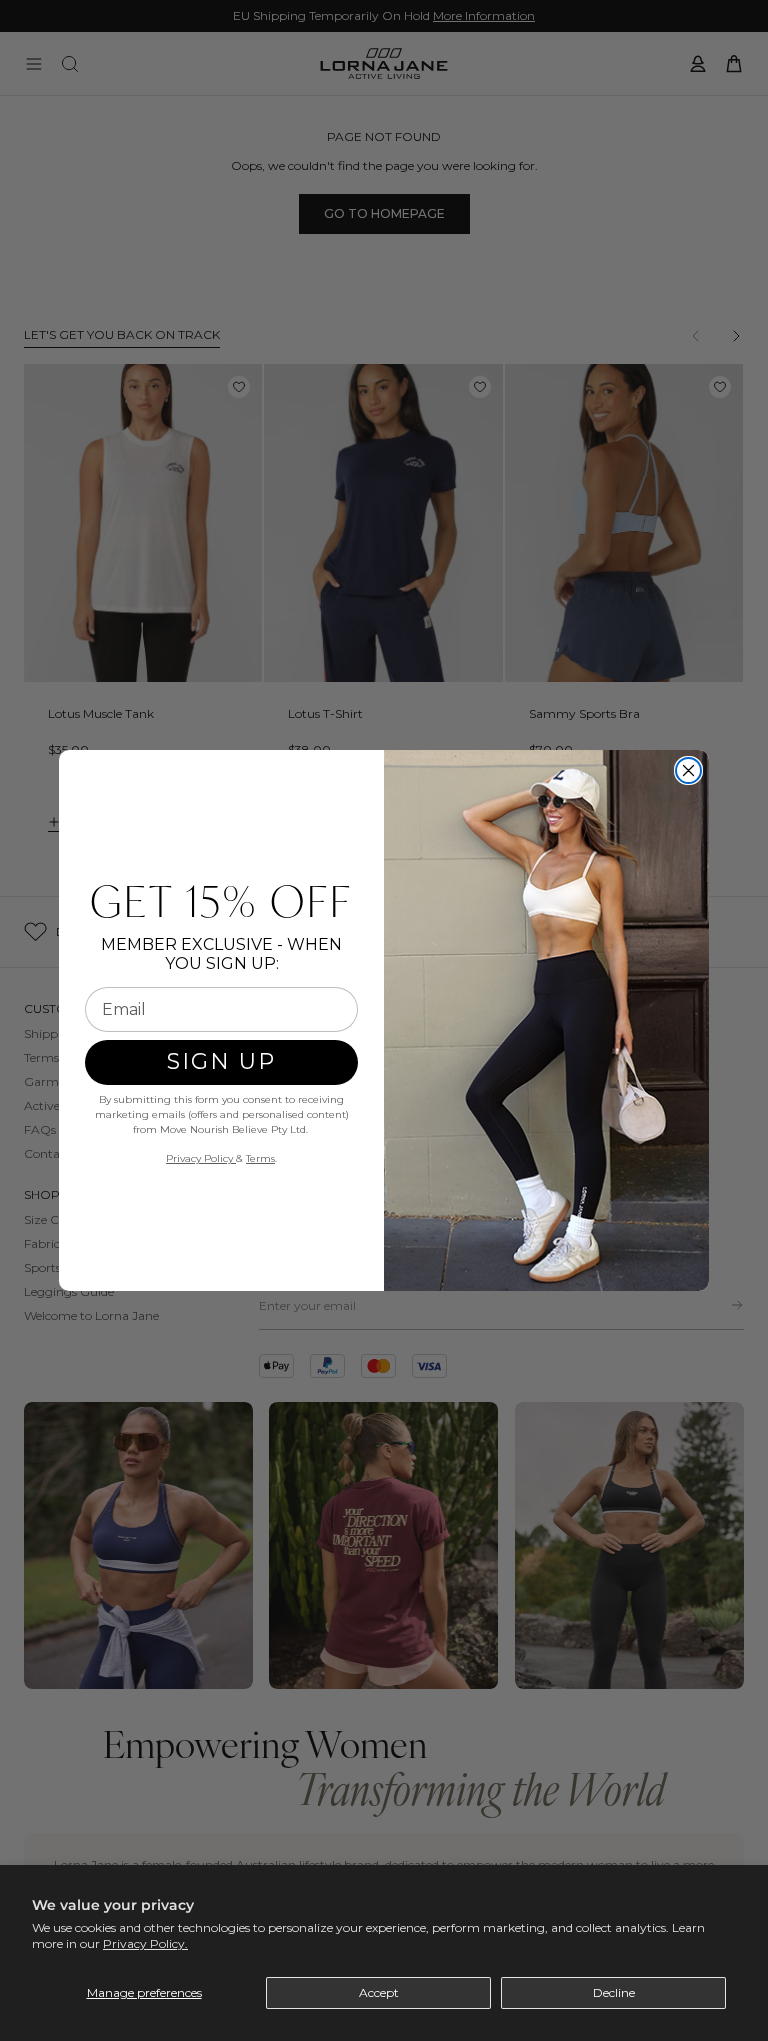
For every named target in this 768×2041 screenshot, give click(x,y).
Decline (614, 1992)
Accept (379, 1992)
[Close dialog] (688, 770)
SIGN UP (221, 1061)
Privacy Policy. (145, 1943)
